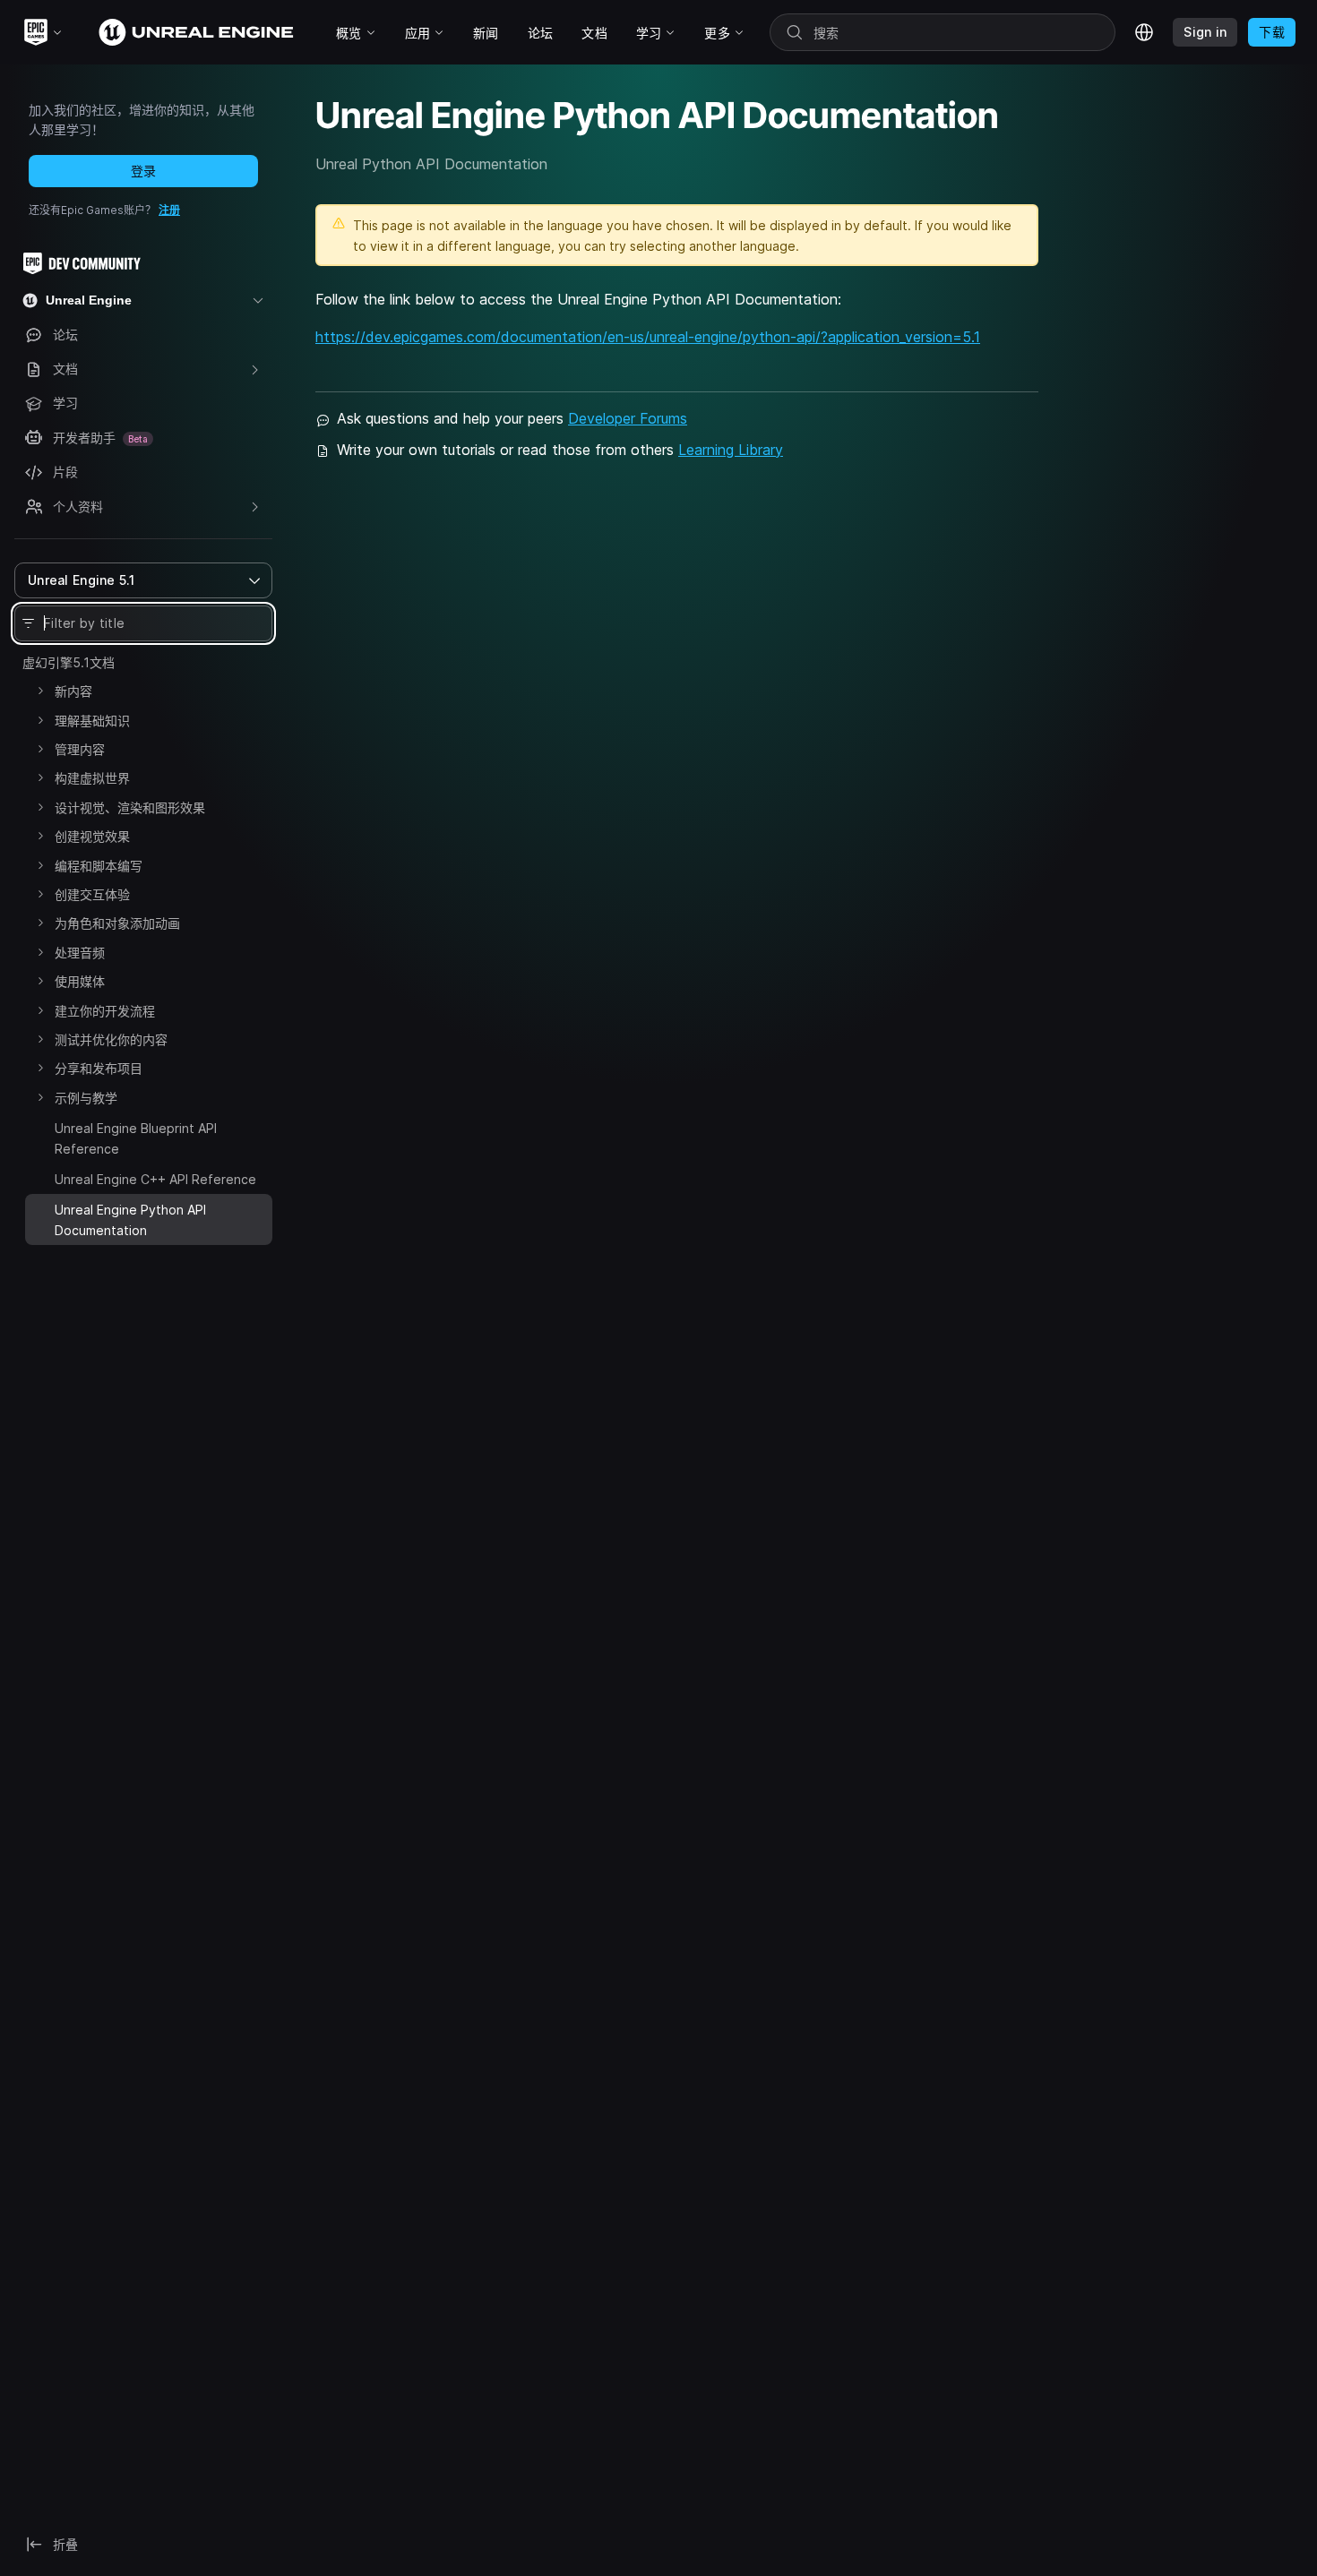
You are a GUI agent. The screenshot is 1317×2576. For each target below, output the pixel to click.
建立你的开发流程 (105, 1011)
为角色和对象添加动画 (117, 923)
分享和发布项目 (99, 1068)
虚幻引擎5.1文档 (69, 662)
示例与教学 (86, 1098)
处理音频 (80, 953)
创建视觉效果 (92, 836)
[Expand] (40, 691)
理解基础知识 (92, 721)
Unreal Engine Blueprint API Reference (136, 1138)
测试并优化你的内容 (111, 1039)
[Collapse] (40, 1207)
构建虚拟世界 (92, 778)
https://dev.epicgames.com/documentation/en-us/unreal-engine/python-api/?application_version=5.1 (648, 337)
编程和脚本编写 (99, 866)
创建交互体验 (92, 894)
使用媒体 (80, 981)
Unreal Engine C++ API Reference (155, 1179)
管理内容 (80, 749)
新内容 (73, 691)
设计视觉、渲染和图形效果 (130, 807)
